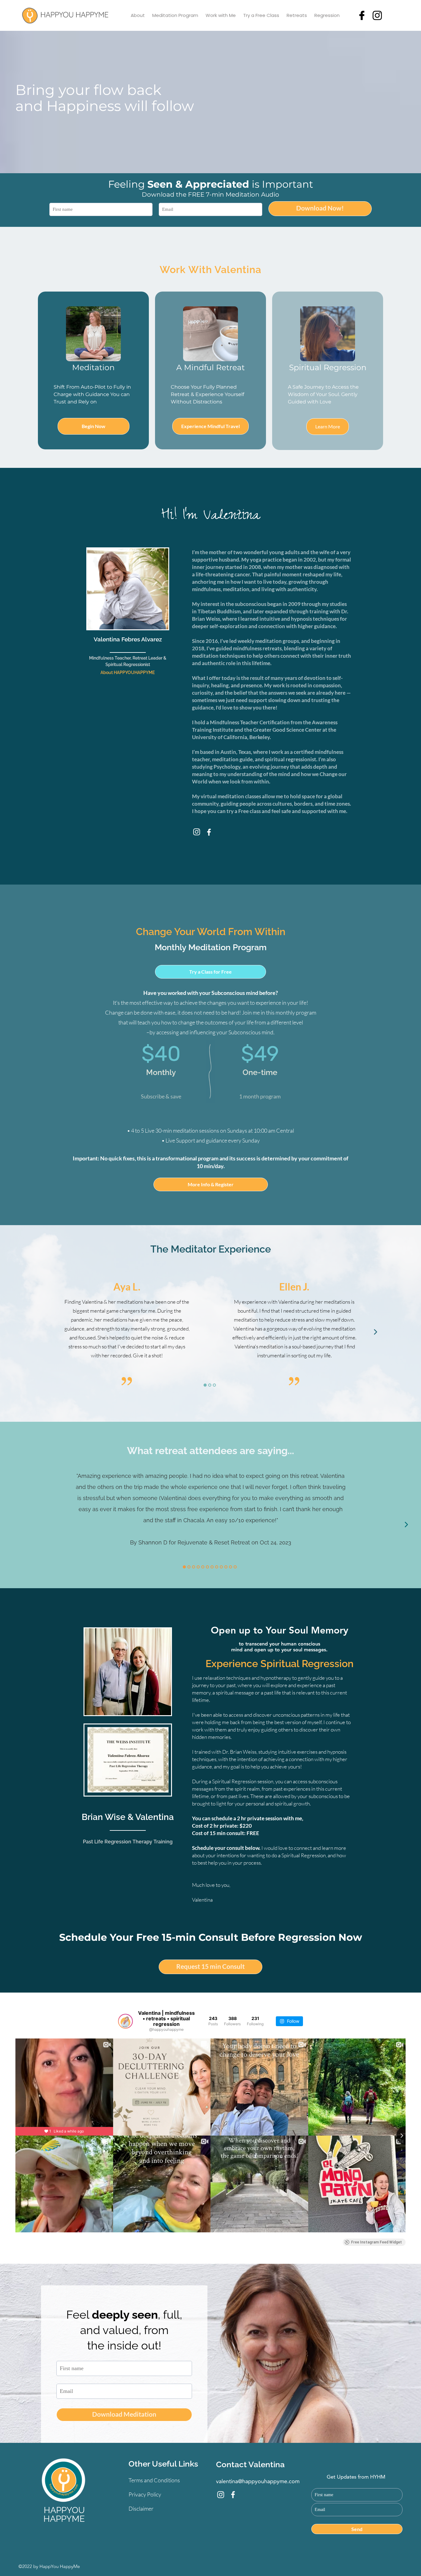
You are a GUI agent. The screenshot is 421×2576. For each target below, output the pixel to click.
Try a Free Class (261, 15)
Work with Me (221, 15)
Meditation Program (175, 15)
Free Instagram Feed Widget (376, 2242)
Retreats (297, 15)
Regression (327, 15)
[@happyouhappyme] (125, 2021)
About (138, 15)
